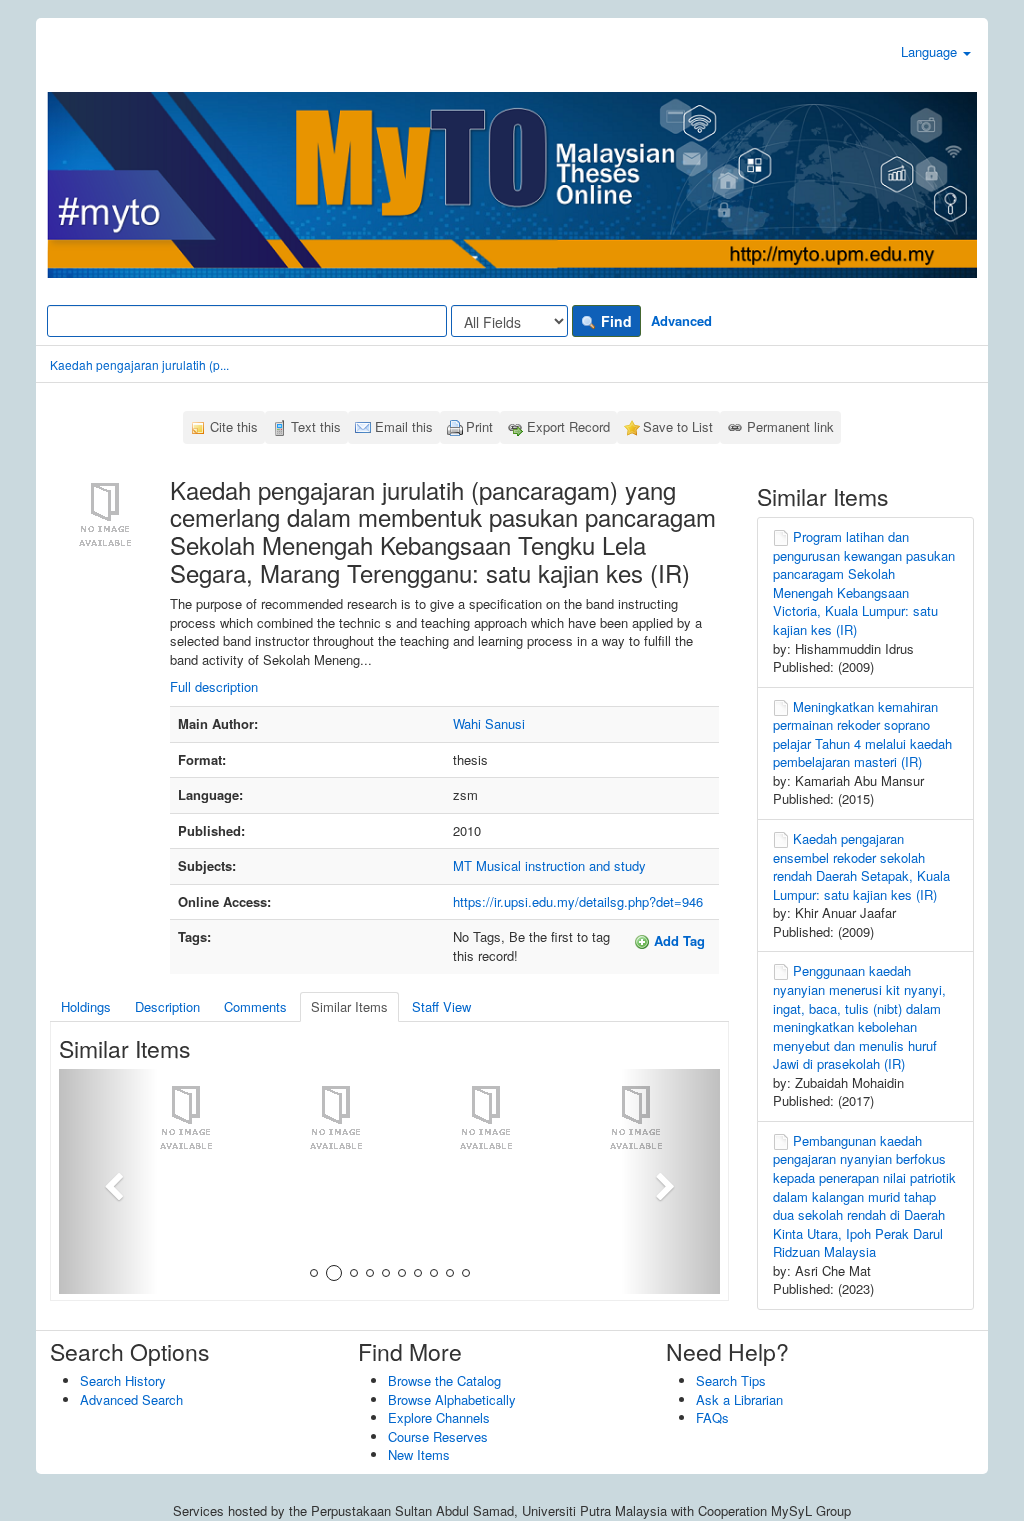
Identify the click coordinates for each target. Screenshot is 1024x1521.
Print (479, 426)
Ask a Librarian (739, 1399)
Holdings (86, 1006)
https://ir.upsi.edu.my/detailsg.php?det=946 (578, 901)
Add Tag (677, 940)
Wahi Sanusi (489, 723)
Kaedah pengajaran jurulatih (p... (139, 364)
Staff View (441, 1006)
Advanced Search (131, 1399)
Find (614, 321)
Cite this (234, 426)
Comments (255, 1006)
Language (931, 51)
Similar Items (349, 1006)
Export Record (568, 426)
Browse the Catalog (444, 1380)
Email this (404, 426)
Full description (214, 686)
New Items (419, 1454)
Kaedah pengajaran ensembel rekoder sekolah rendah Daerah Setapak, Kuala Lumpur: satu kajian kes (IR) (861, 866)
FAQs (712, 1417)
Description (167, 1006)
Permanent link (790, 426)
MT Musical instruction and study (549, 865)
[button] (108, 1181)
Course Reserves (438, 1436)
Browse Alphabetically (452, 1399)
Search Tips (731, 1380)
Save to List (678, 426)
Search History (123, 1380)
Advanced (681, 320)
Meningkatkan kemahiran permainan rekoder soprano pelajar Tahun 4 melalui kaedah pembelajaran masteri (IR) (862, 734)
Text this (316, 426)
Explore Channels (439, 1417)
